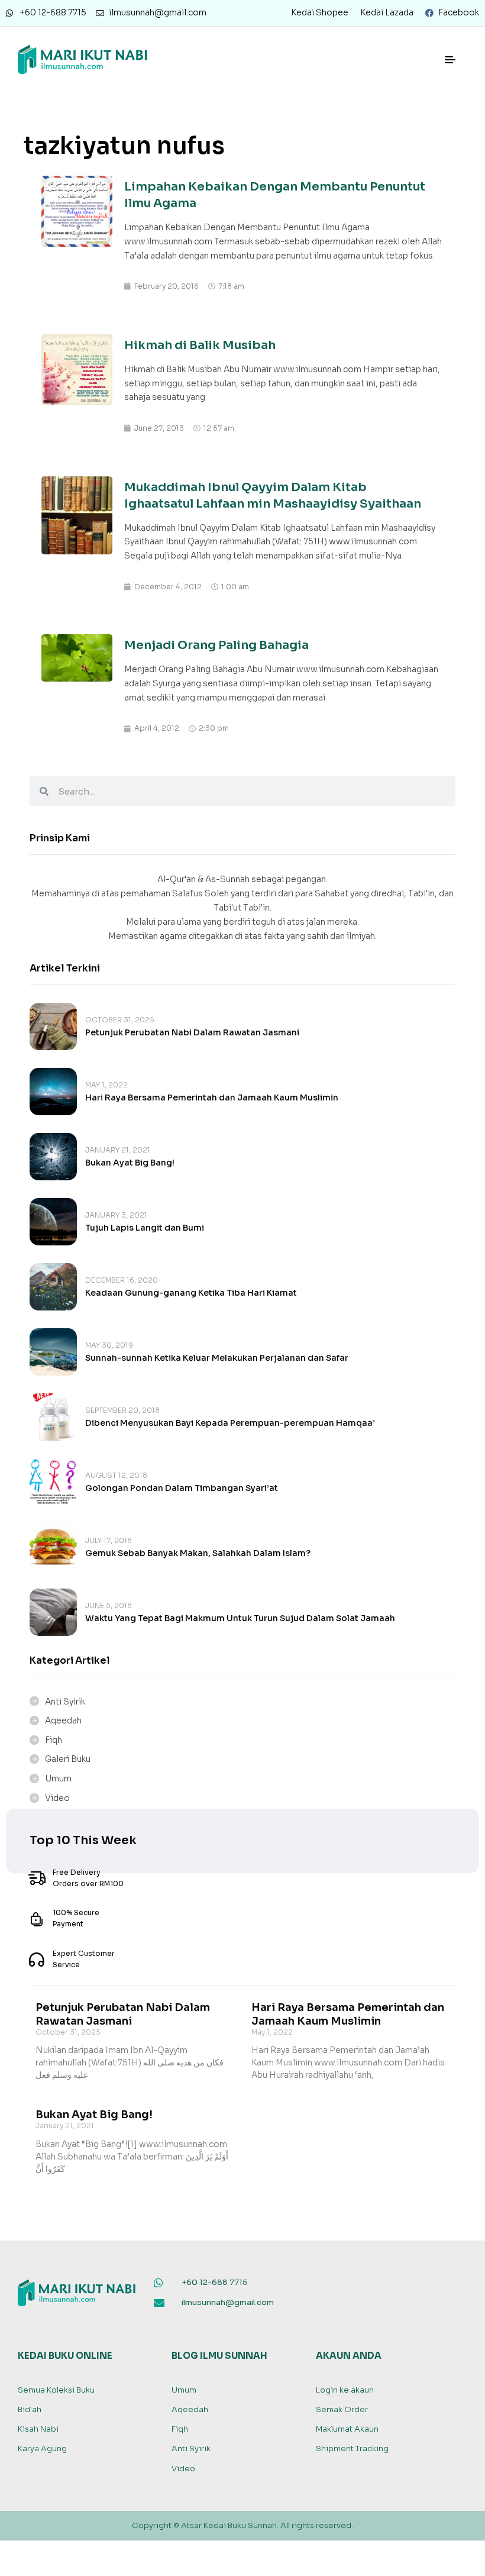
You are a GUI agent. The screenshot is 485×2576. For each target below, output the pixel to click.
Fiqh (54, 1740)
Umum (58, 1778)
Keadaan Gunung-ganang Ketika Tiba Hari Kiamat (191, 1293)
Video (57, 1798)
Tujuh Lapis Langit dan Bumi (145, 1228)
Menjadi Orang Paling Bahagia (216, 645)
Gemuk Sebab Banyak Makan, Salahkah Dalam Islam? (198, 1553)
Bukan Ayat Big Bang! (130, 1163)
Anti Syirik (65, 1702)
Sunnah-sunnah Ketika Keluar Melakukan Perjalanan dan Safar (217, 1358)
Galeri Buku (68, 1759)
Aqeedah (63, 1720)
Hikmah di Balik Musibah (200, 345)
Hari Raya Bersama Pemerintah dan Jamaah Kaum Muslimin (212, 1097)
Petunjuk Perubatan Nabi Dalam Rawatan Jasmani (192, 1032)
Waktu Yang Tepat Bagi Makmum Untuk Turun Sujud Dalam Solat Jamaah (240, 1618)
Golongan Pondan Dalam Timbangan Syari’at (182, 1488)
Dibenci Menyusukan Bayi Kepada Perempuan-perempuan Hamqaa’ (230, 1423)
